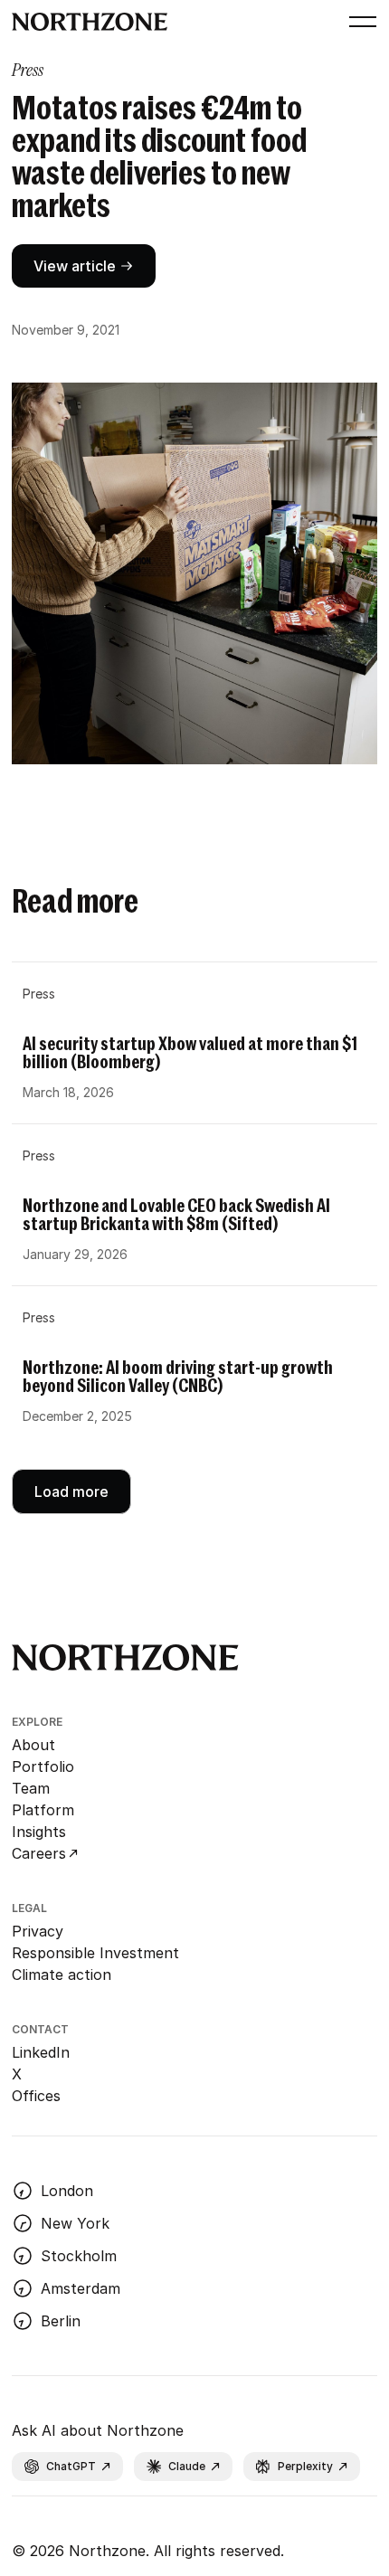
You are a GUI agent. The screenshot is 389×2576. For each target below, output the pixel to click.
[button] (359, 22)
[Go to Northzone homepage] (90, 22)
